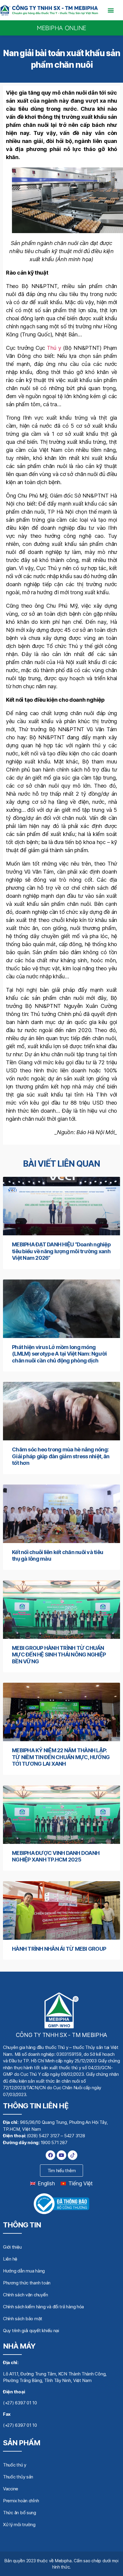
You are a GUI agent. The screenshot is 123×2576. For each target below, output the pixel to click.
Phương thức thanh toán (27, 2283)
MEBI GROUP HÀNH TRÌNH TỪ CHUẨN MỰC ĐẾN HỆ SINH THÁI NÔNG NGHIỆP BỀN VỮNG (59, 1655)
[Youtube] (61, 2155)
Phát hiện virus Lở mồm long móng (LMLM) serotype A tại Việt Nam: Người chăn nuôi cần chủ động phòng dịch (59, 1354)
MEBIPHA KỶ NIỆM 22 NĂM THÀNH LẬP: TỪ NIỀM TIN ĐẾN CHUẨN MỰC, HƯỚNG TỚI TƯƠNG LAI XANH (61, 1757)
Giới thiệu (12, 2247)
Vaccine (11, 2489)
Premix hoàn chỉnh (21, 2501)
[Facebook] (50, 2155)
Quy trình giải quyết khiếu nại (31, 2331)
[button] (111, 10)
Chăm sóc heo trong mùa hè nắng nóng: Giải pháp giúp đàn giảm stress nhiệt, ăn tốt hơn (61, 1456)
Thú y (54, 348)
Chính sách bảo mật (23, 2319)
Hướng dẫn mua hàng (24, 2271)
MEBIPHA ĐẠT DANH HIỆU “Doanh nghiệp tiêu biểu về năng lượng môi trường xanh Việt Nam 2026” (61, 1251)
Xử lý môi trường (19, 2525)
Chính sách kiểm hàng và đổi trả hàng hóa (43, 2307)
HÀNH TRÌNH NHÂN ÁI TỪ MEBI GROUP (59, 1949)
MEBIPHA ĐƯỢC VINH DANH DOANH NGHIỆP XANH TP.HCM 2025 (56, 1856)
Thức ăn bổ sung (20, 2513)
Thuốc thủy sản (18, 2477)
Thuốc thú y (15, 2465)
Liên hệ (10, 2259)
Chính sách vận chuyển (25, 2295)
